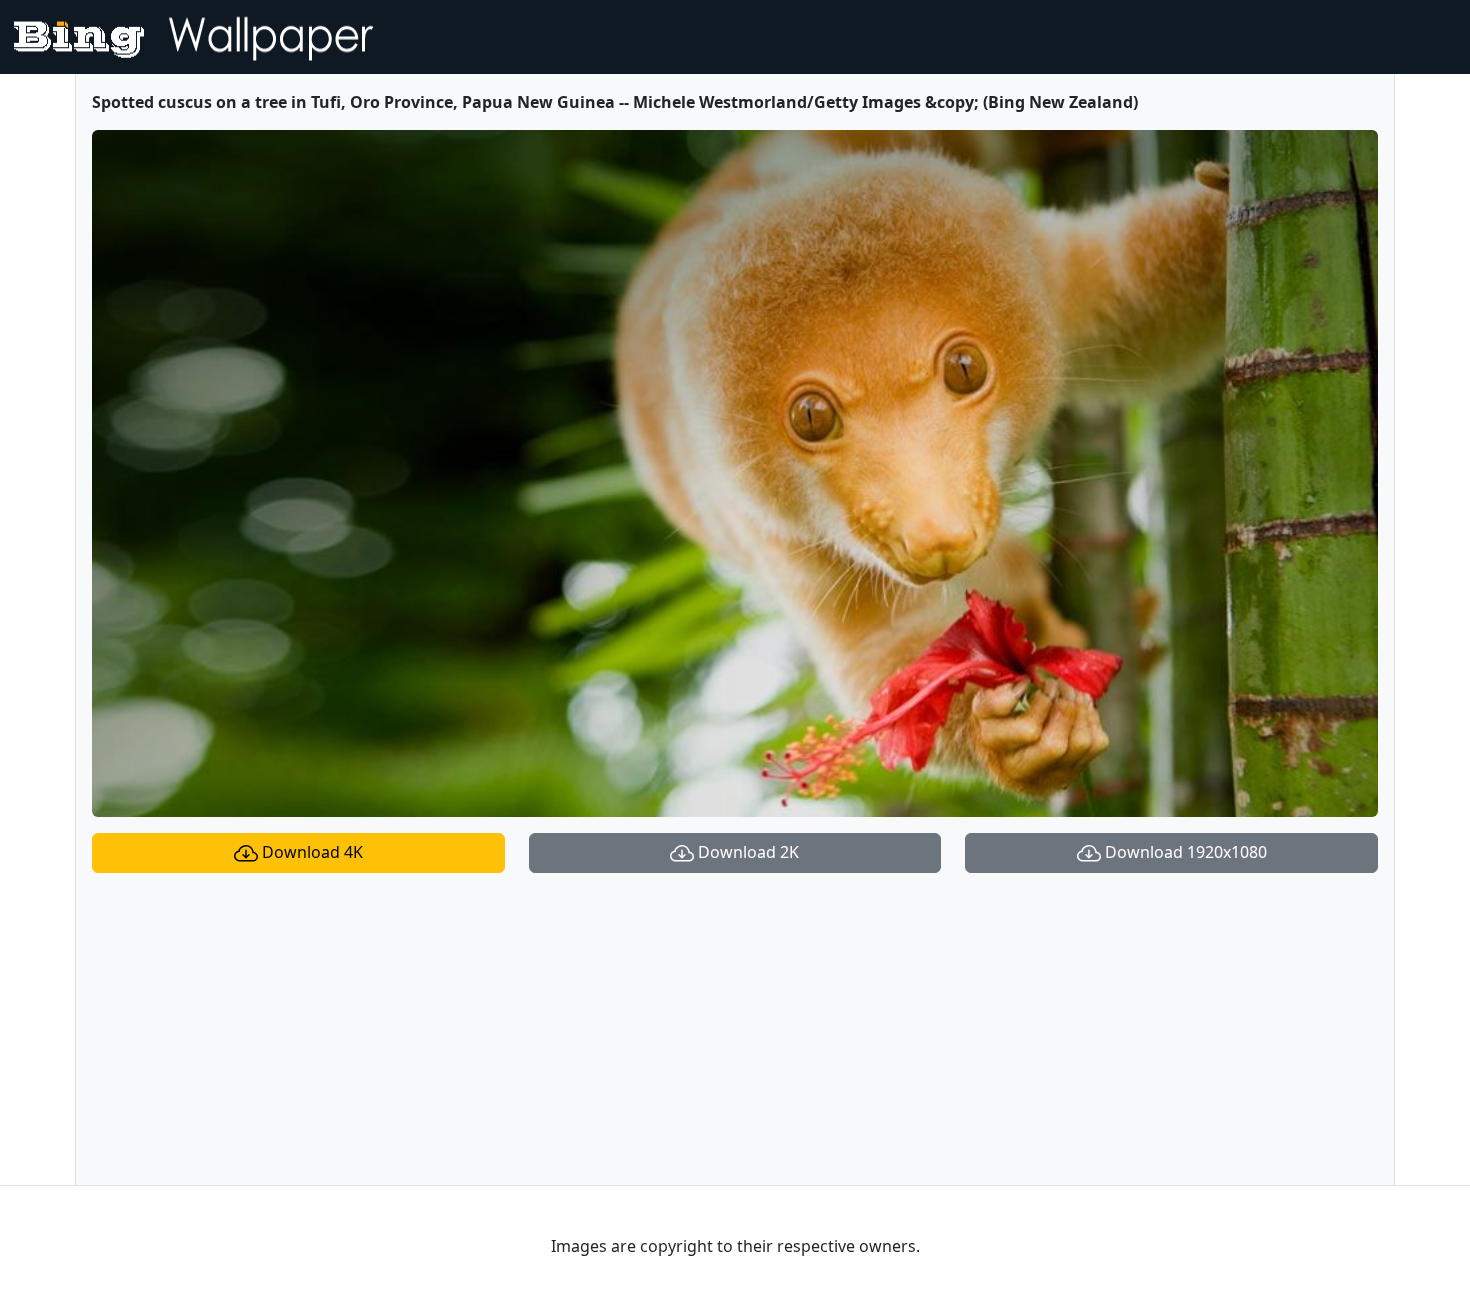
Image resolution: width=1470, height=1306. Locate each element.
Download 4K (310, 852)
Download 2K (746, 852)
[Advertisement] (735, 1029)
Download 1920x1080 (1184, 852)
